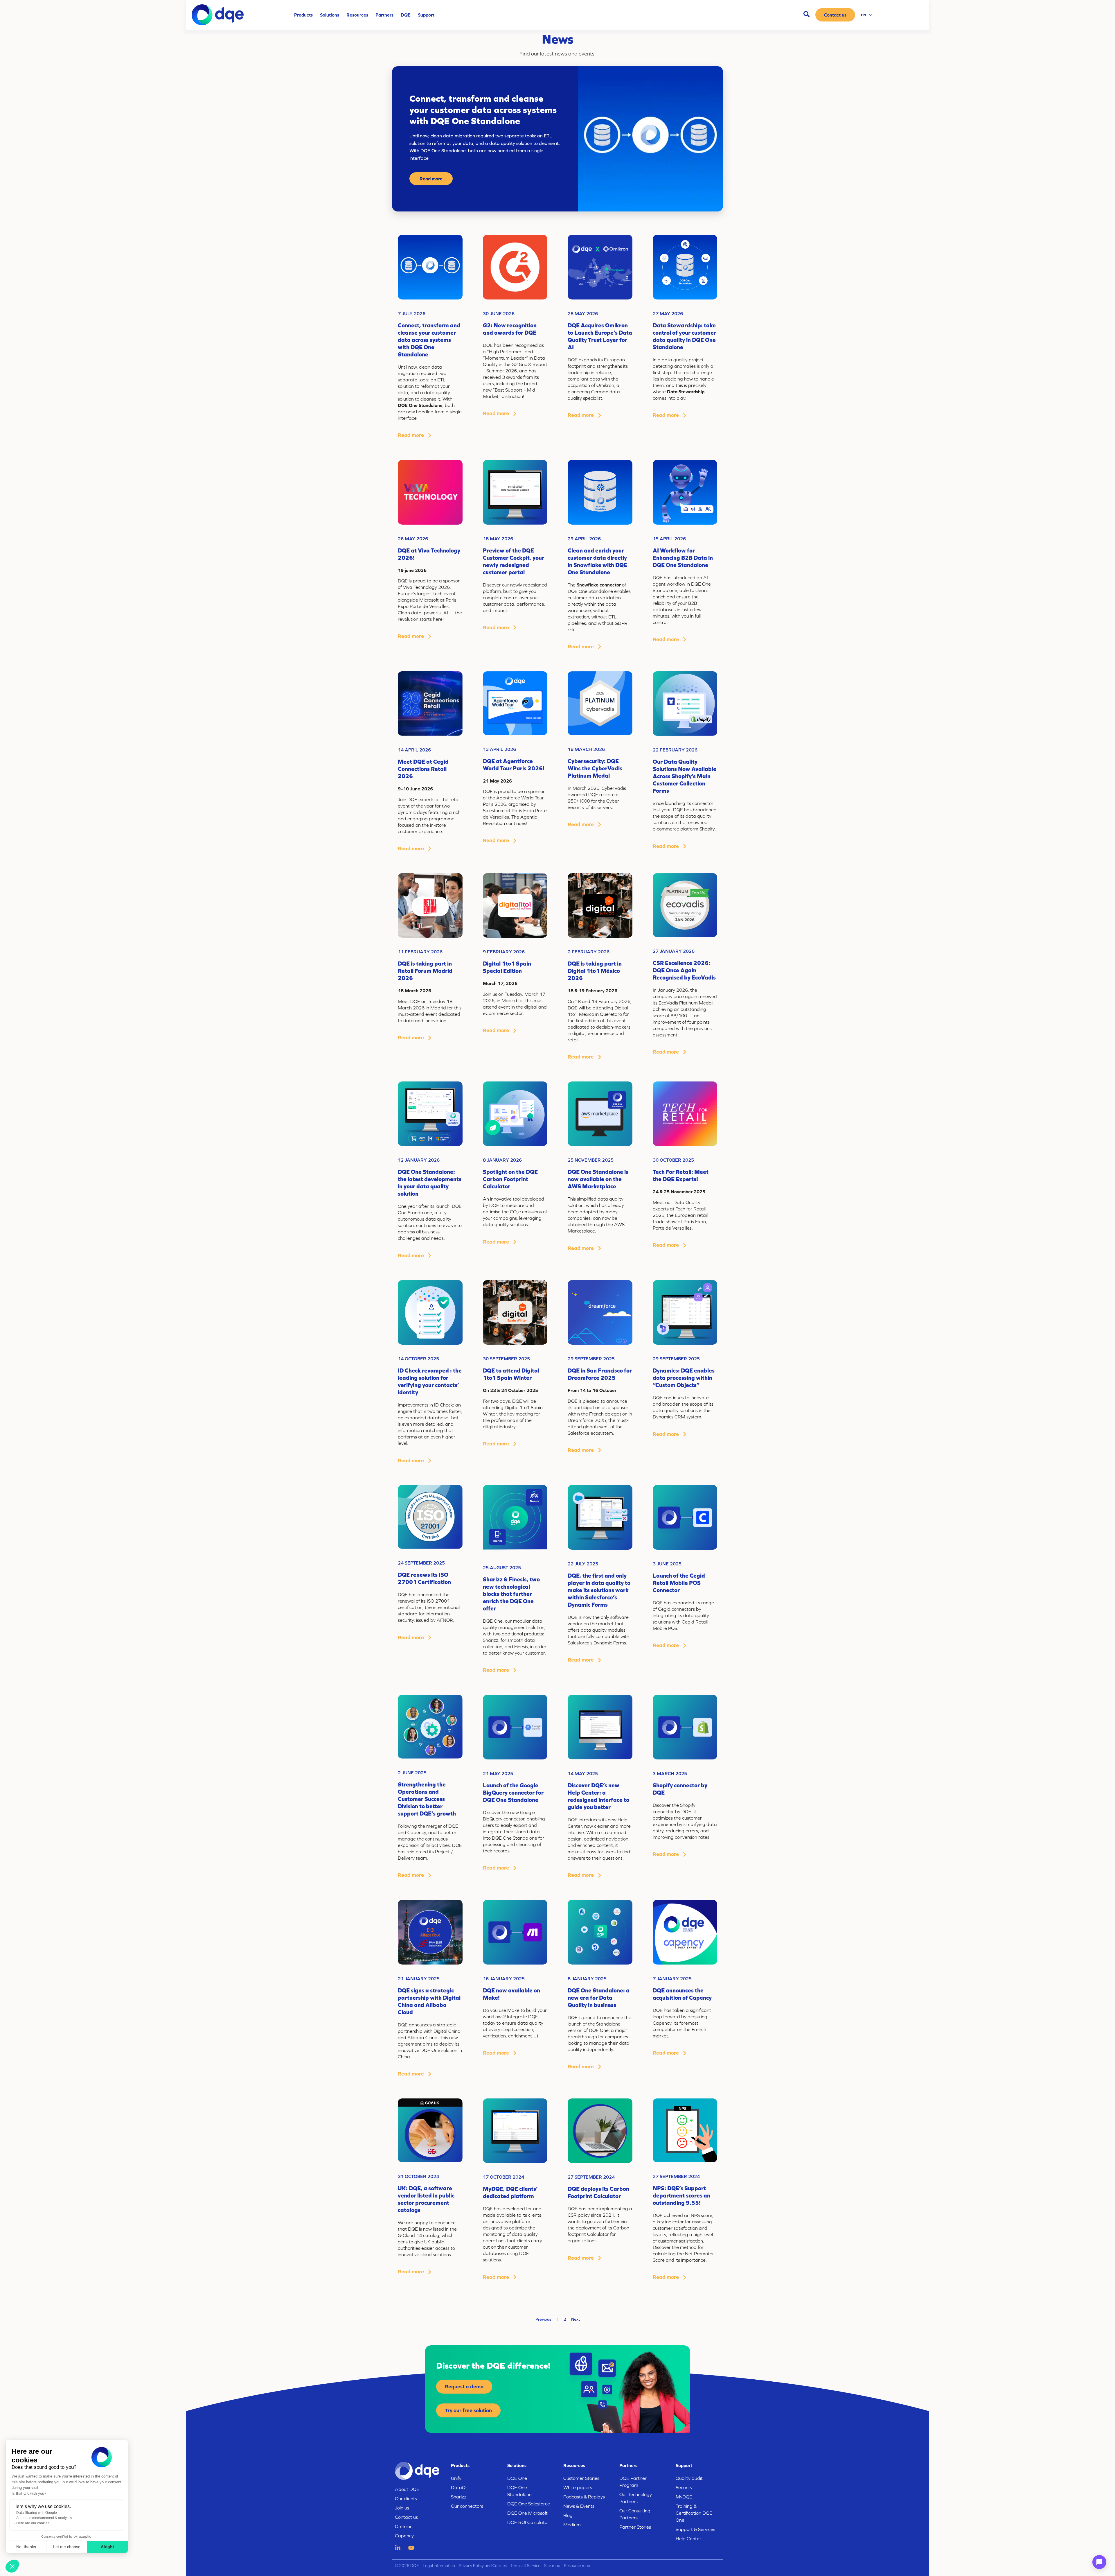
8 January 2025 (587, 1978)
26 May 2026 (413, 539)
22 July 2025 (583, 1564)
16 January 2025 (504, 1978)
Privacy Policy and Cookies (483, 2566)
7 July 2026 (412, 313)
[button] (12, 2566)
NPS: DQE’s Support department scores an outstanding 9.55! (681, 2195)
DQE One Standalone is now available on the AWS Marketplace (598, 1179)
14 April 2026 (414, 750)
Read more (431, 179)
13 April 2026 (499, 749)
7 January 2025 (672, 1978)
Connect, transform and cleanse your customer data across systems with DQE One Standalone (429, 340)
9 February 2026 (504, 952)
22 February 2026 (675, 750)
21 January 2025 (419, 1978)
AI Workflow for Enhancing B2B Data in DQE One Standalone (683, 558)
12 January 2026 (419, 1160)
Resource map (577, 2566)
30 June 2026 (499, 313)
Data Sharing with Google (37, 2513)
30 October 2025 (673, 1160)
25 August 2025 (502, 1567)
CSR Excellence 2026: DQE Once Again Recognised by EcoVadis (684, 970)
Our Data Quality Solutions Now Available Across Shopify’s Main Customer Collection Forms (685, 776)
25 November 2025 (591, 1160)
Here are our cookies (33, 2523)
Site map (552, 2566)
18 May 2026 (498, 539)
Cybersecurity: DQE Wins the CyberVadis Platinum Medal (595, 768)
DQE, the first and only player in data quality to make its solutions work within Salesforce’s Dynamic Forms (599, 1590)
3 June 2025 (667, 1564)
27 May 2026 (668, 313)
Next (576, 2319)
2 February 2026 (589, 952)
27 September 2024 (591, 2177)
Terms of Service (525, 2566)
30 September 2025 (506, 1359)
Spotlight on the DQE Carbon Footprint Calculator (510, 1179)
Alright (107, 2547)
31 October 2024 (418, 2176)
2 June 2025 (412, 1773)
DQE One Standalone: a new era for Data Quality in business (599, 1998)
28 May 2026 (583, 313)
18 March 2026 (586, 749)
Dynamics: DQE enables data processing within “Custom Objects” (684, 1378)
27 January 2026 (674, 951)
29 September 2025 (591, 1359)
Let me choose (67, 2547)
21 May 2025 (498, 1773)
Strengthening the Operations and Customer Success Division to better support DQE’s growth (427, 1799)
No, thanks (26, 2547)
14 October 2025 (418, 1359)
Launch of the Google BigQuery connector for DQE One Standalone (513, 1792)
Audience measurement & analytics (44, 2518)
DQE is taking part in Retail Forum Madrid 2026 (425, 971)
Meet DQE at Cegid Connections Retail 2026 (423, 769)
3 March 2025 (670, 1773)
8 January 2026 (502, 1160)
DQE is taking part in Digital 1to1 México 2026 (595, 971)
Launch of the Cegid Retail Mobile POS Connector (679, 1583)
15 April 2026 (669, 539)
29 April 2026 (584, 539)
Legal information (438, 2566)
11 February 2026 (420, 952)
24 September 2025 (421, 1563)
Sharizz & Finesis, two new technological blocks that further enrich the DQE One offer (511, 1594)
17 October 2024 (503, 2177)
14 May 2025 (583, 1773)
